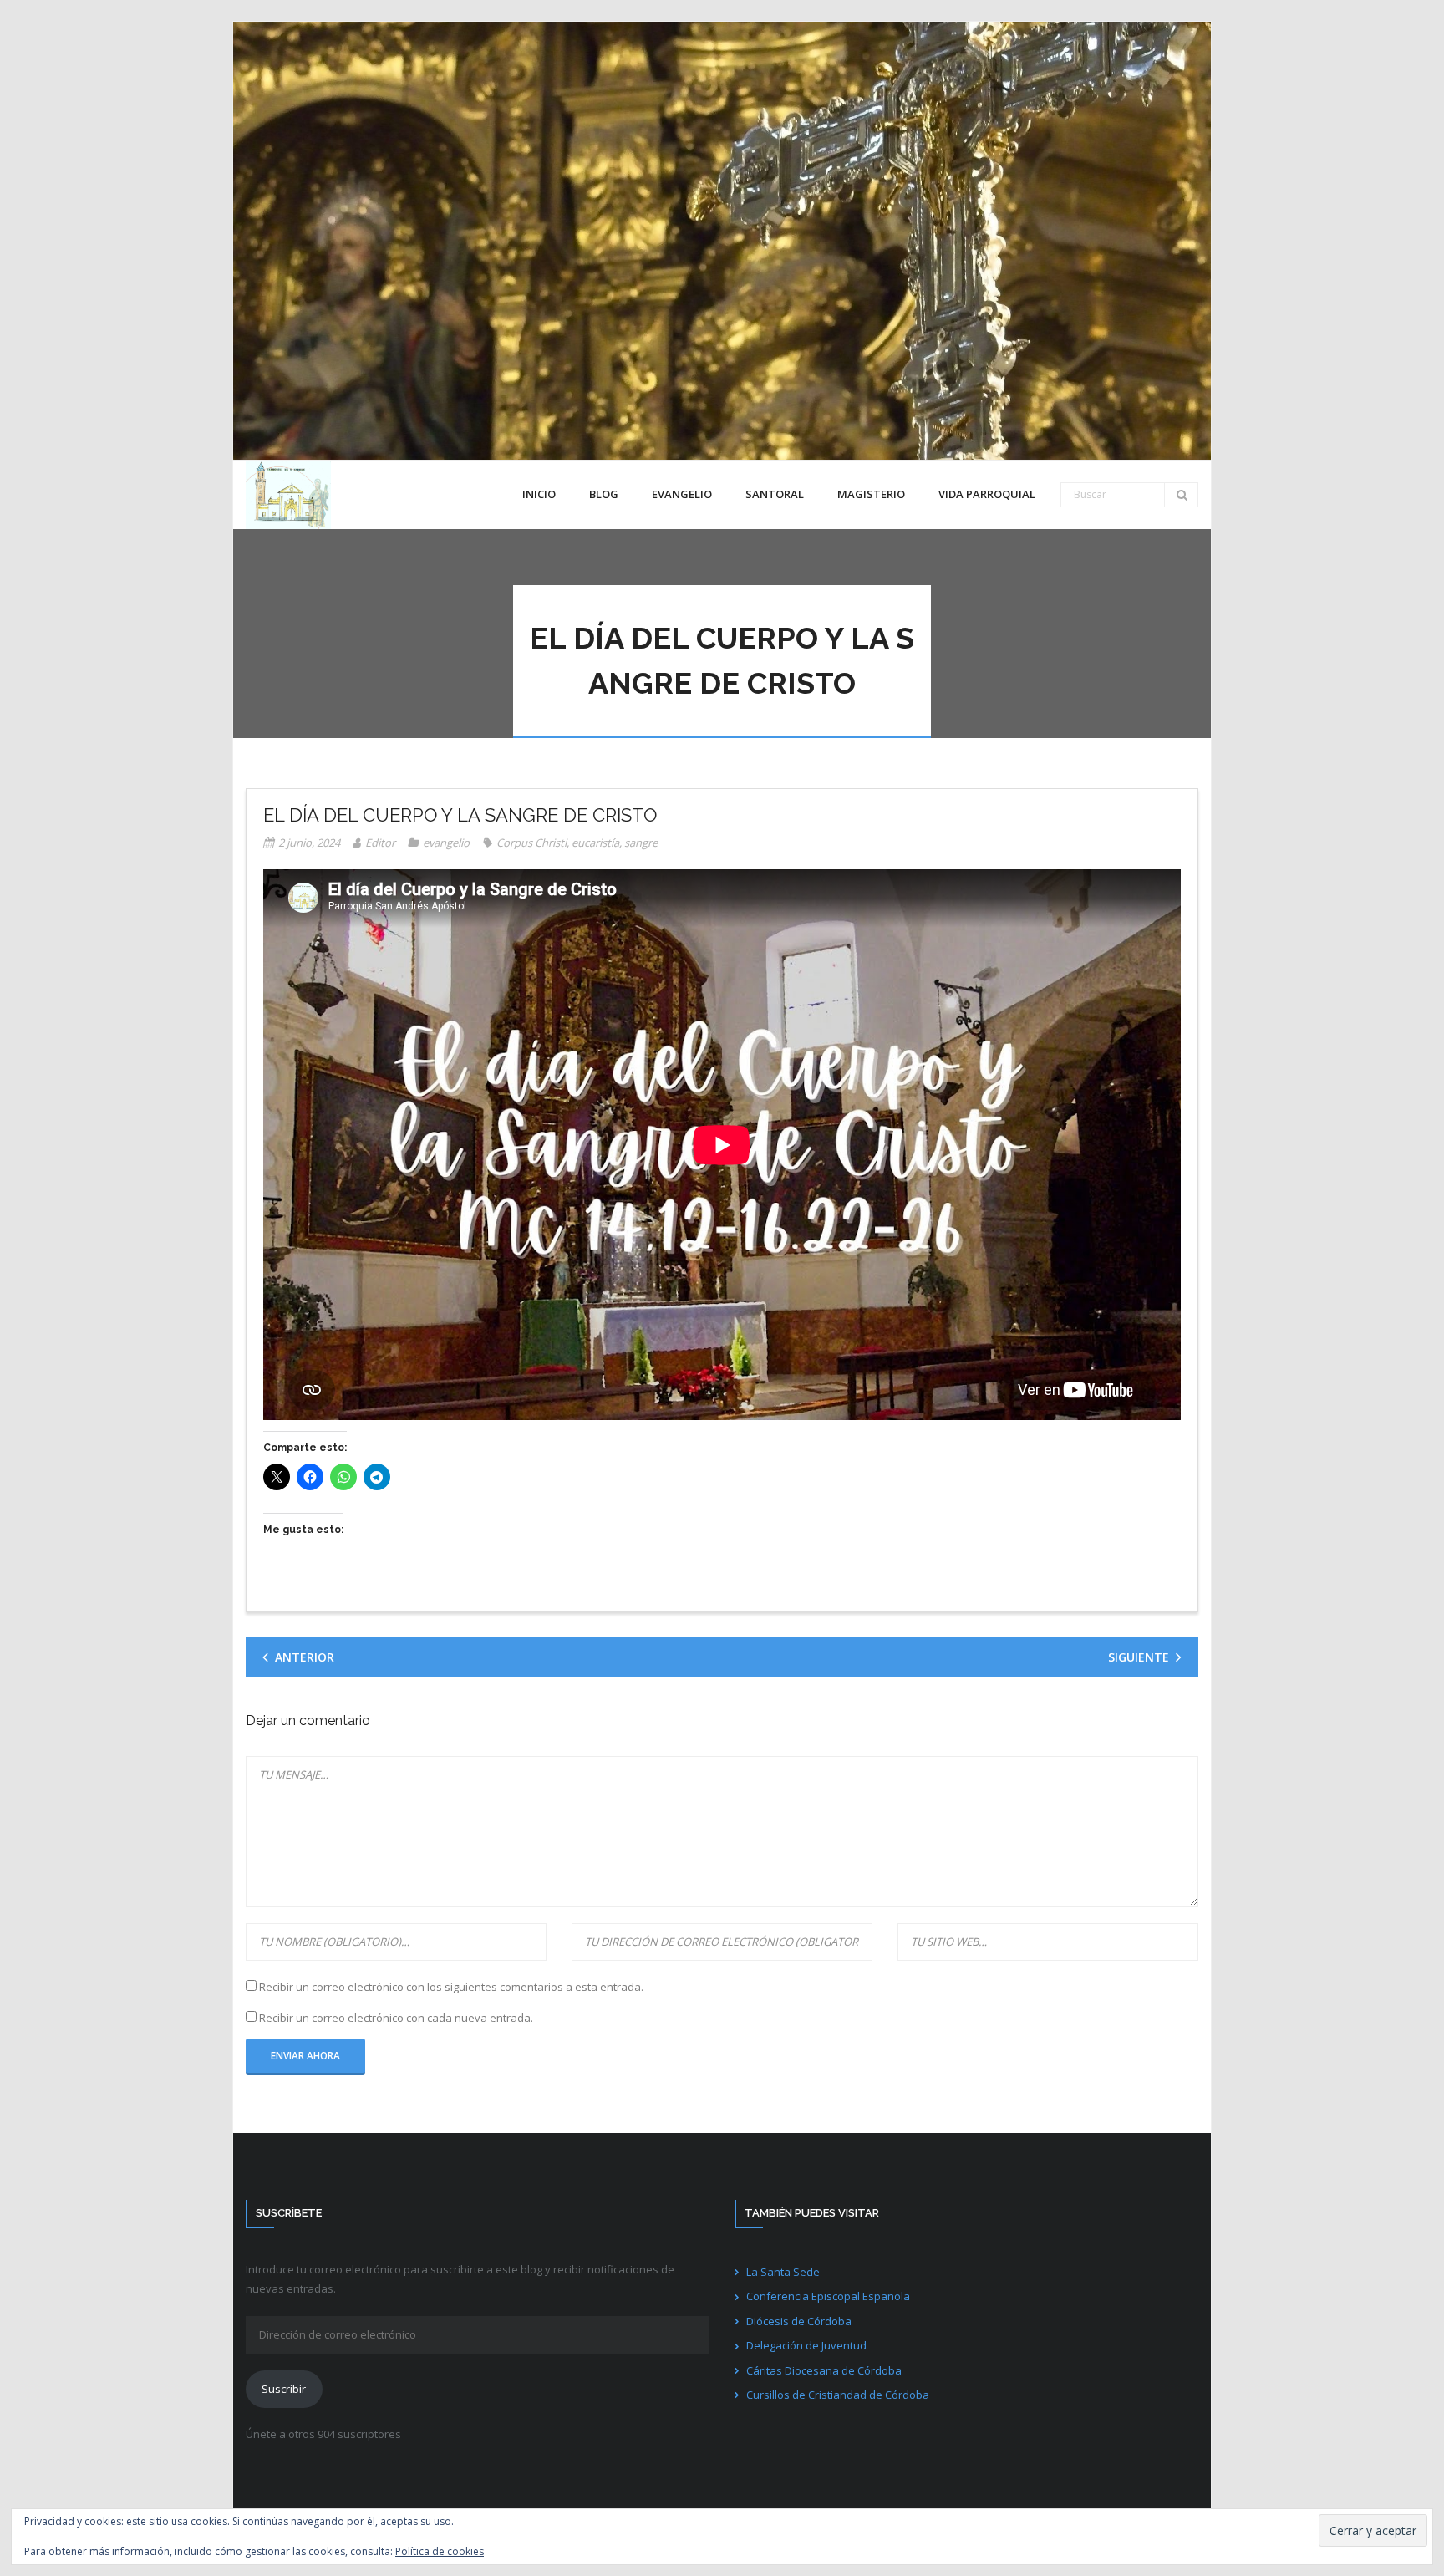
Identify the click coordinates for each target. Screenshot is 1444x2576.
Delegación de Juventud (806, 2345)
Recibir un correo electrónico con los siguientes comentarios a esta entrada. (451, 1987)
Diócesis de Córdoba (799, 2321)
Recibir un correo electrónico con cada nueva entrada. (396, 2018)
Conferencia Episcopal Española (828, 2296)
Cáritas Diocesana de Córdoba (824, 2370)
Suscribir (284, 2389)
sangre (641, 843)
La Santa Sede (783, 2272)
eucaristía (595, 843)
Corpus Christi (531, 843)
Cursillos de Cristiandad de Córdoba (838, 2395)
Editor (380, 843)
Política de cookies (440, 2551)
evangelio (446, 843)
